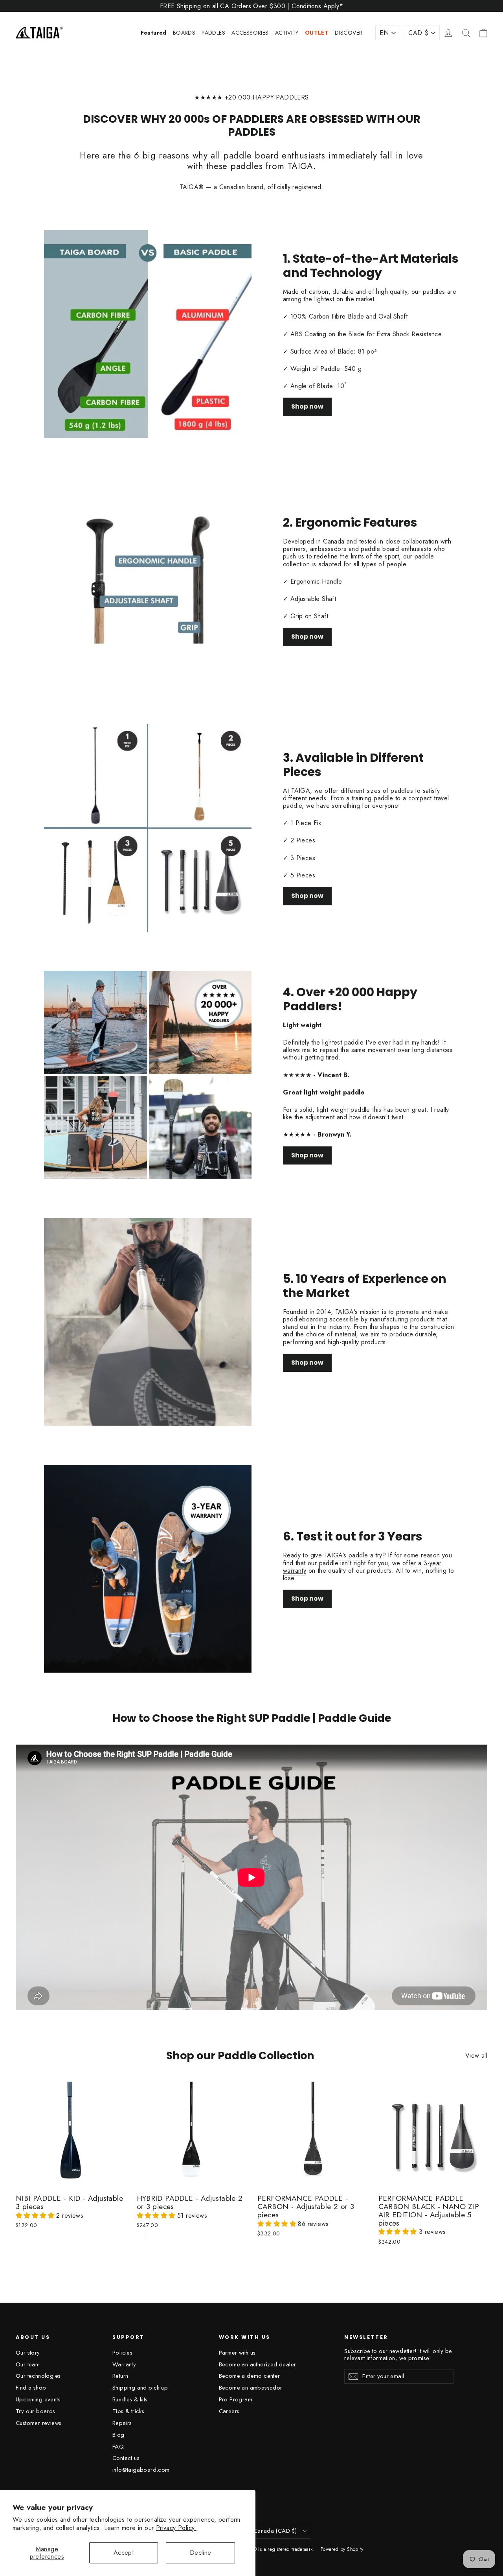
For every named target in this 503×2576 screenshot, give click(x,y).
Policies (122, 2353)
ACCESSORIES (250, 33)
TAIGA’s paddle (346, 1555)
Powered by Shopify (342, 2549)
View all (476, 2055)
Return (120, 2376)
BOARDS (184, 33)
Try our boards (36, 2411)
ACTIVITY (287, 33)
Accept (124, 2553)
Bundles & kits (130, 2399)
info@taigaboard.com (141, 2470)
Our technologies (38, 2376)
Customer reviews (39, 2423)
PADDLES (213, 33)
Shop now (307, 406)
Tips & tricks (128, 2411)
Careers (229, 2411)
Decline (201, 2553)
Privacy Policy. (176, 2528)
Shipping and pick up (140, 2388)
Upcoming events (38, 2399)
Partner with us (237, 2353)
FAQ (118, 2447)
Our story (28, 2353)
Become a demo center (250, 2376)
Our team (28, 2364)
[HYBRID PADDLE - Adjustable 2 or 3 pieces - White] (142, 2236)
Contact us (126, 2458)
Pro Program (236, 2399)
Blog (118, 2435)
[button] (36, 2216)
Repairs (122, 2423)
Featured (154, 33)
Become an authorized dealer (258, 2364)
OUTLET (317, 33)
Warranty (124, 2364)
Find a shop (31, 2388)
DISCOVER (349, 33)
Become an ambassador (251, 2388)
